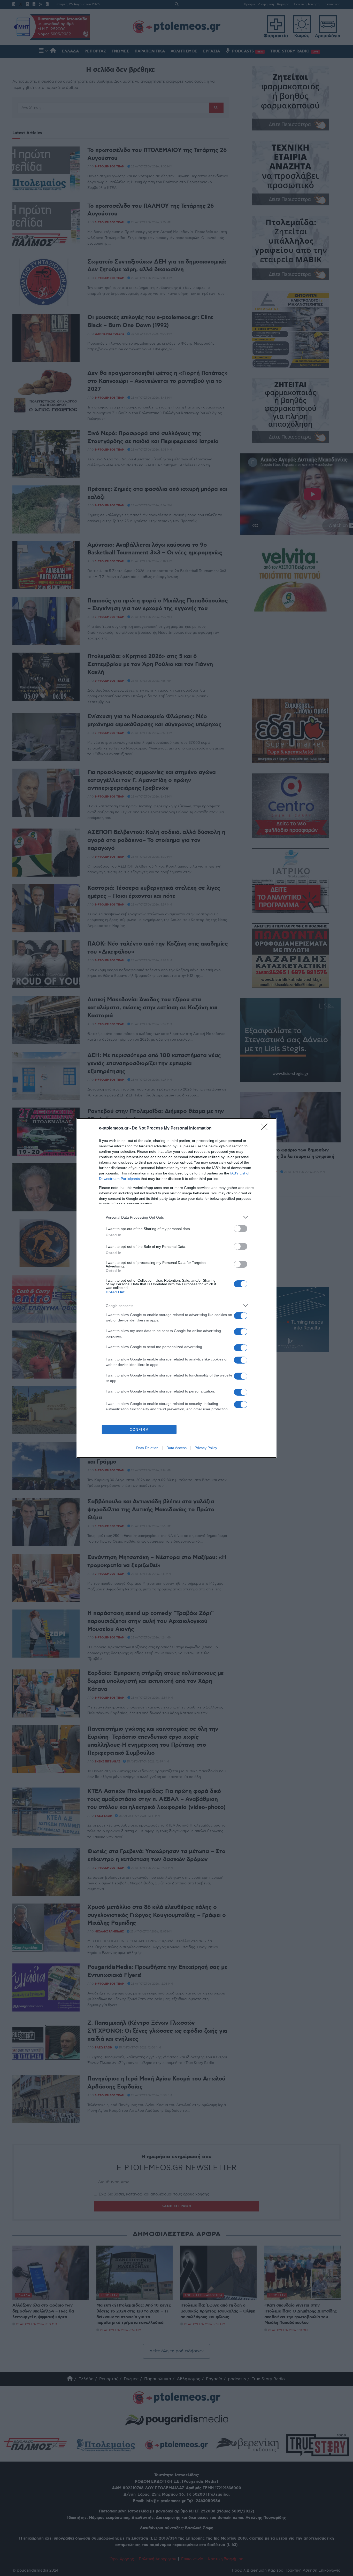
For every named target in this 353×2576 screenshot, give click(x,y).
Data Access (177, 1448)
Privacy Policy (206, 1448)
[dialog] (177, 1288)
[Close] (266, 1128)
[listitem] (177, 1217)
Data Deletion (147, 1448)
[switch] (241, 1229)
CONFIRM (139, 1430)
